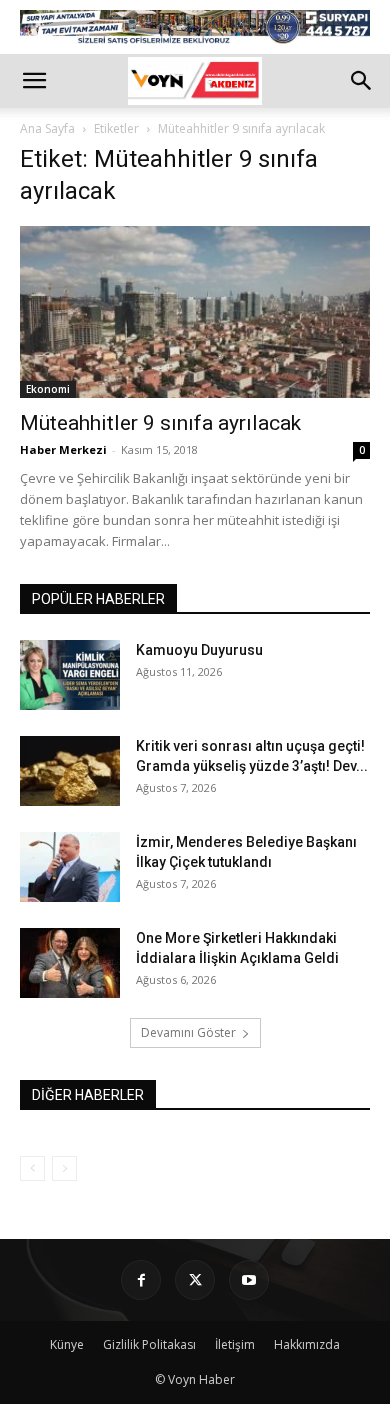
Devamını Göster (188, 1032)
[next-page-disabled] (64, 1168)
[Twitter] (195, 1280)
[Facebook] (141, 1280)
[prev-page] (32, 1168)
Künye (67, 1344)
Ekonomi (48, 389)
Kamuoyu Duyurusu (199, 650)
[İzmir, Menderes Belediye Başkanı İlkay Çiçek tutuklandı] (70, 867)
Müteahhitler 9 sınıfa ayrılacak (160, 423)
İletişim (235, 1344)
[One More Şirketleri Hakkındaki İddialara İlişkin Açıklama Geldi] (70, 963)
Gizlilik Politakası (149, 1344)
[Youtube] (249, 1280)
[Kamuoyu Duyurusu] (70, 675)
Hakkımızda (307, 1344)
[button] (34, 81)
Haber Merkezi (63, 449)
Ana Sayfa (47, 128)
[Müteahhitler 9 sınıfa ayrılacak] (195, 312)
